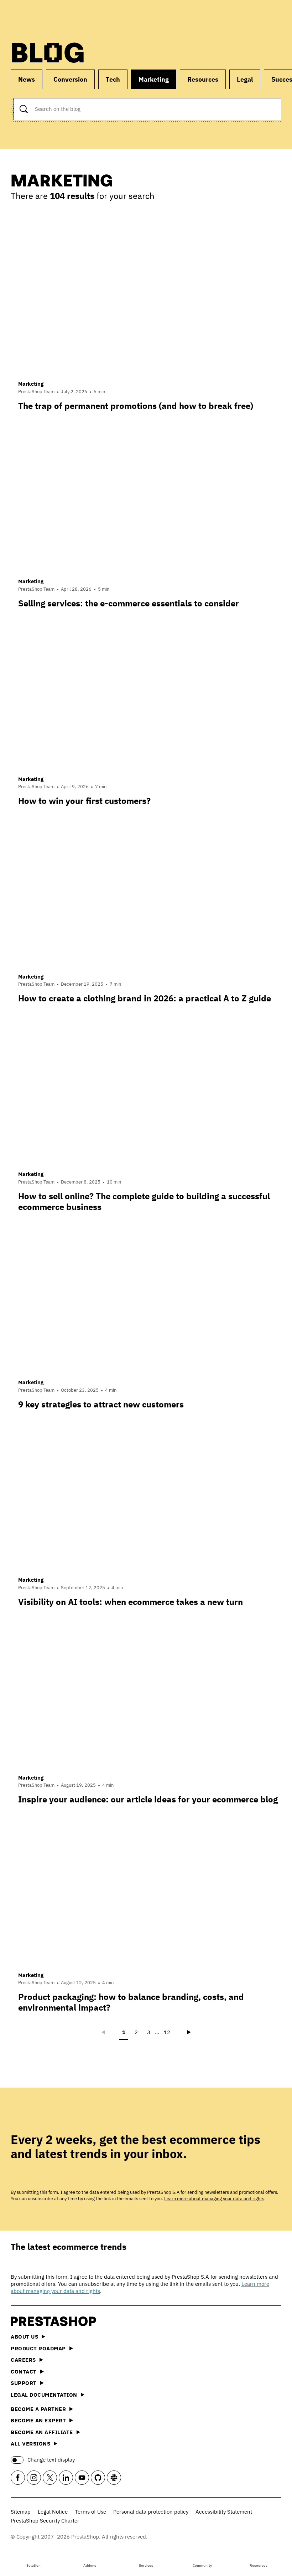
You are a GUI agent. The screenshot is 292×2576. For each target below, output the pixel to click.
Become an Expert (38, 2420)
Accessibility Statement (224, 2512)
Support (24, 2383)
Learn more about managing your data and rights (214, 2199)
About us (24, 2337)
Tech (113, 79)
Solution (33, 2565)
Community (202, 2565)
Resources (259, 2565)
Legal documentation (44, 2395)
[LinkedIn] (66, 2478)
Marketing (154, 79)
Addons (90, 2565)
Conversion (70, 79)
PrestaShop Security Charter (45, 2521)
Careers (23, 2360)
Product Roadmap (38, 2348)
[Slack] (114, 2478)
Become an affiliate (42, 2432)
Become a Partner (38, 2409)
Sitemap (21, 2512)
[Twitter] (50, 2478)
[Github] (98, 2478)
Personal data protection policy (151, 2512)
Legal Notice (53, 2512)
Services (146, 2565)
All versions (30, 2444)
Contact (24, 2372)
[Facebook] (18, 2478)
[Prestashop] (43, 17)
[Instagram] (34, 2478)
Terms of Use (90, 2512)
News (27, 79)
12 (167, 2032)
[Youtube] (82, 2478)
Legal (245, 79)
